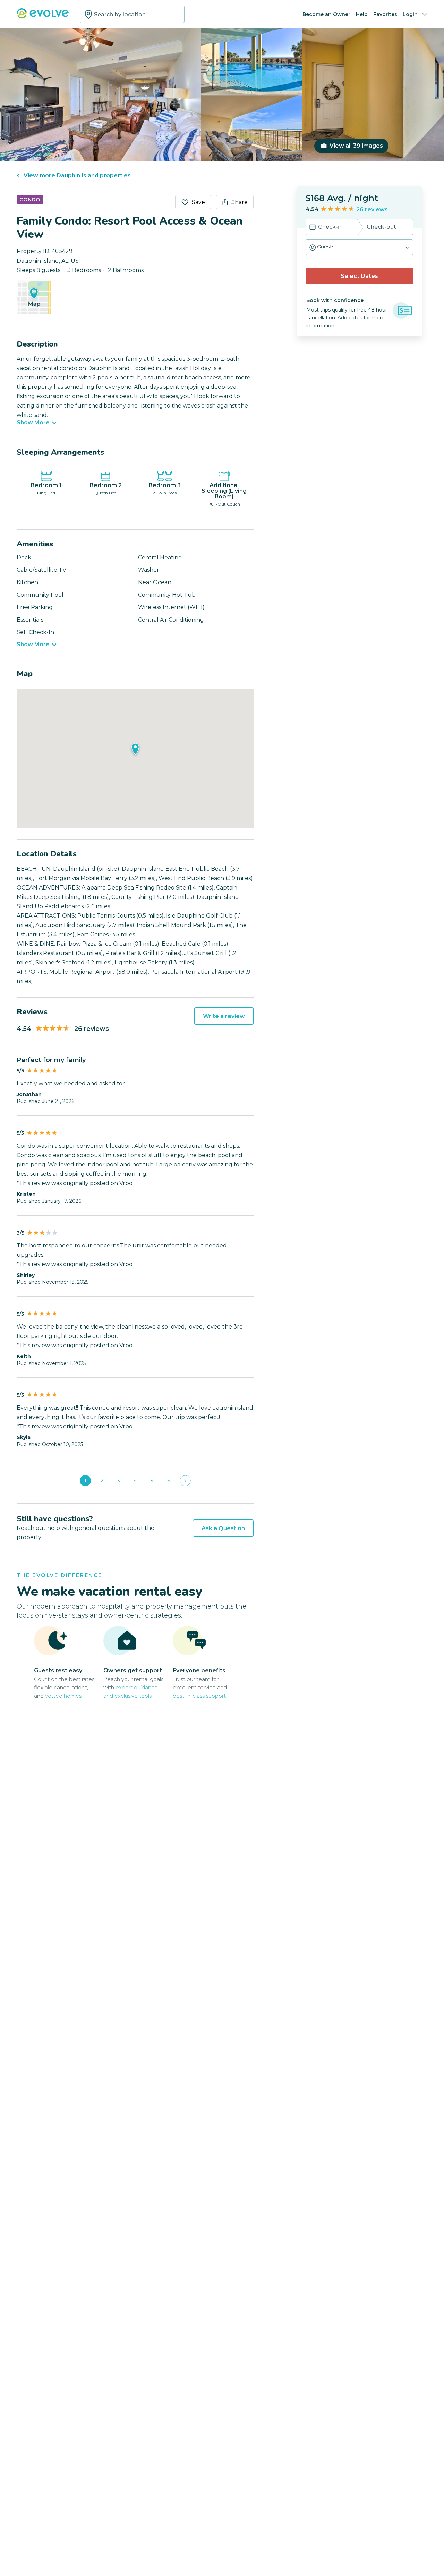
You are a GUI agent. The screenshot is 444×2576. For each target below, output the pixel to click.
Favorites (385, 14)
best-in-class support (199, 1696)
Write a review (224, 1016)
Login (410, 14)
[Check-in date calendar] (313, 228)
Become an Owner (326, 14)
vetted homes (63, 1696)
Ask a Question (223, 1528)
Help (362, 14)
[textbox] (132, 14)
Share (240, 202)
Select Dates (359, 276)
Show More (33, 423)
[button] (359, 247)
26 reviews (372, 209)
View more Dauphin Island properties (77, 176)
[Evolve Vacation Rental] (43, 17)
